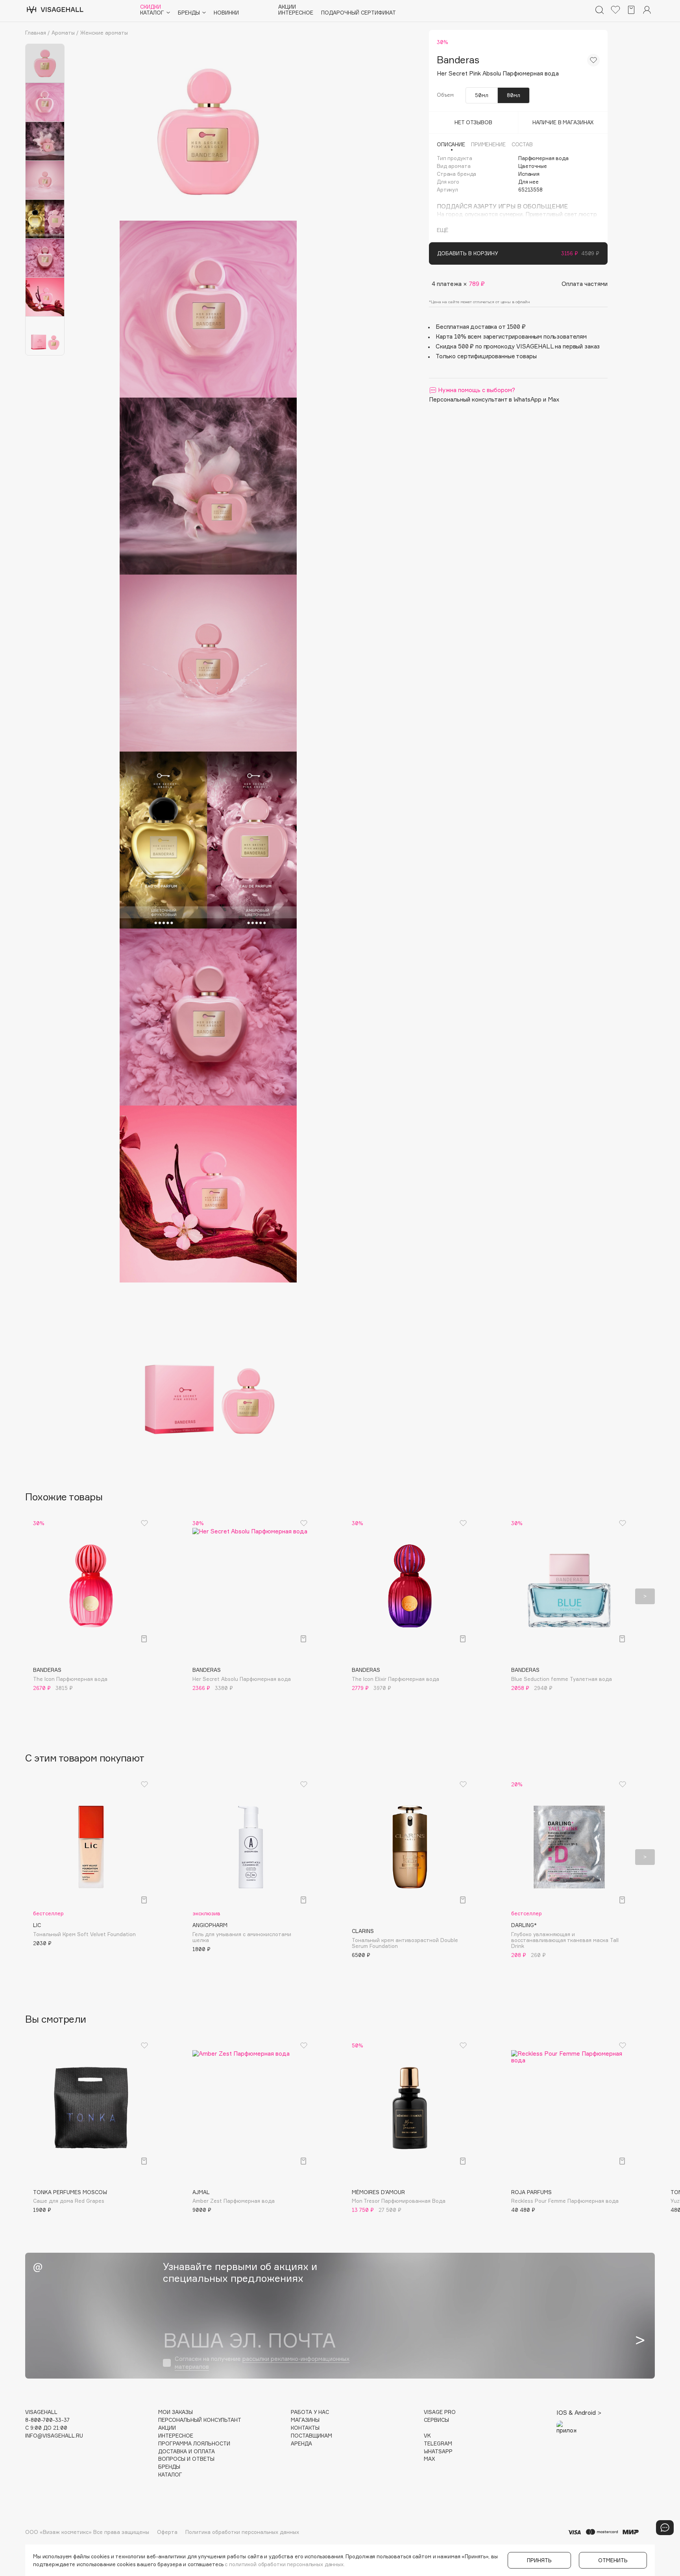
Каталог (170, 2475)
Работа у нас (310, 2412)
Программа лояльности (194, 2444)
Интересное (296, 13)
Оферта (167, 2532)
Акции (287, 7)
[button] (35, 1596)
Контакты (305, 2428)
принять (539, 2560)
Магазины (305, 2420)
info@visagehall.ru (54, 2436)
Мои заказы (176, 2412)
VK (427, 2436)
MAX (429, 2459)
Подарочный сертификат (358, 13)
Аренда (301, 2444)
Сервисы (436, 2420)
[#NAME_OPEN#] (665, 2528)
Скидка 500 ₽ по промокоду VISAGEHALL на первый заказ (518, 346)
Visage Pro (440, 2412)
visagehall (41, 2412)
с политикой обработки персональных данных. (285, 2564)
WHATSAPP (438, 2452)
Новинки (226, 13)
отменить (613, 2560)
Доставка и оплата (187, 2452)
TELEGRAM (438, 2444)
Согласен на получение (262, 2363)
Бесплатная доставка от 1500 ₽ (481, 327)
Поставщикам (311, 2436)
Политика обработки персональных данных (242, 2532)
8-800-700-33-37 (47, 2420)
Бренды (169, 2467)
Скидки (151, 7)
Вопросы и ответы (186, 2459)
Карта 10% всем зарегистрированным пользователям (511, 336)
